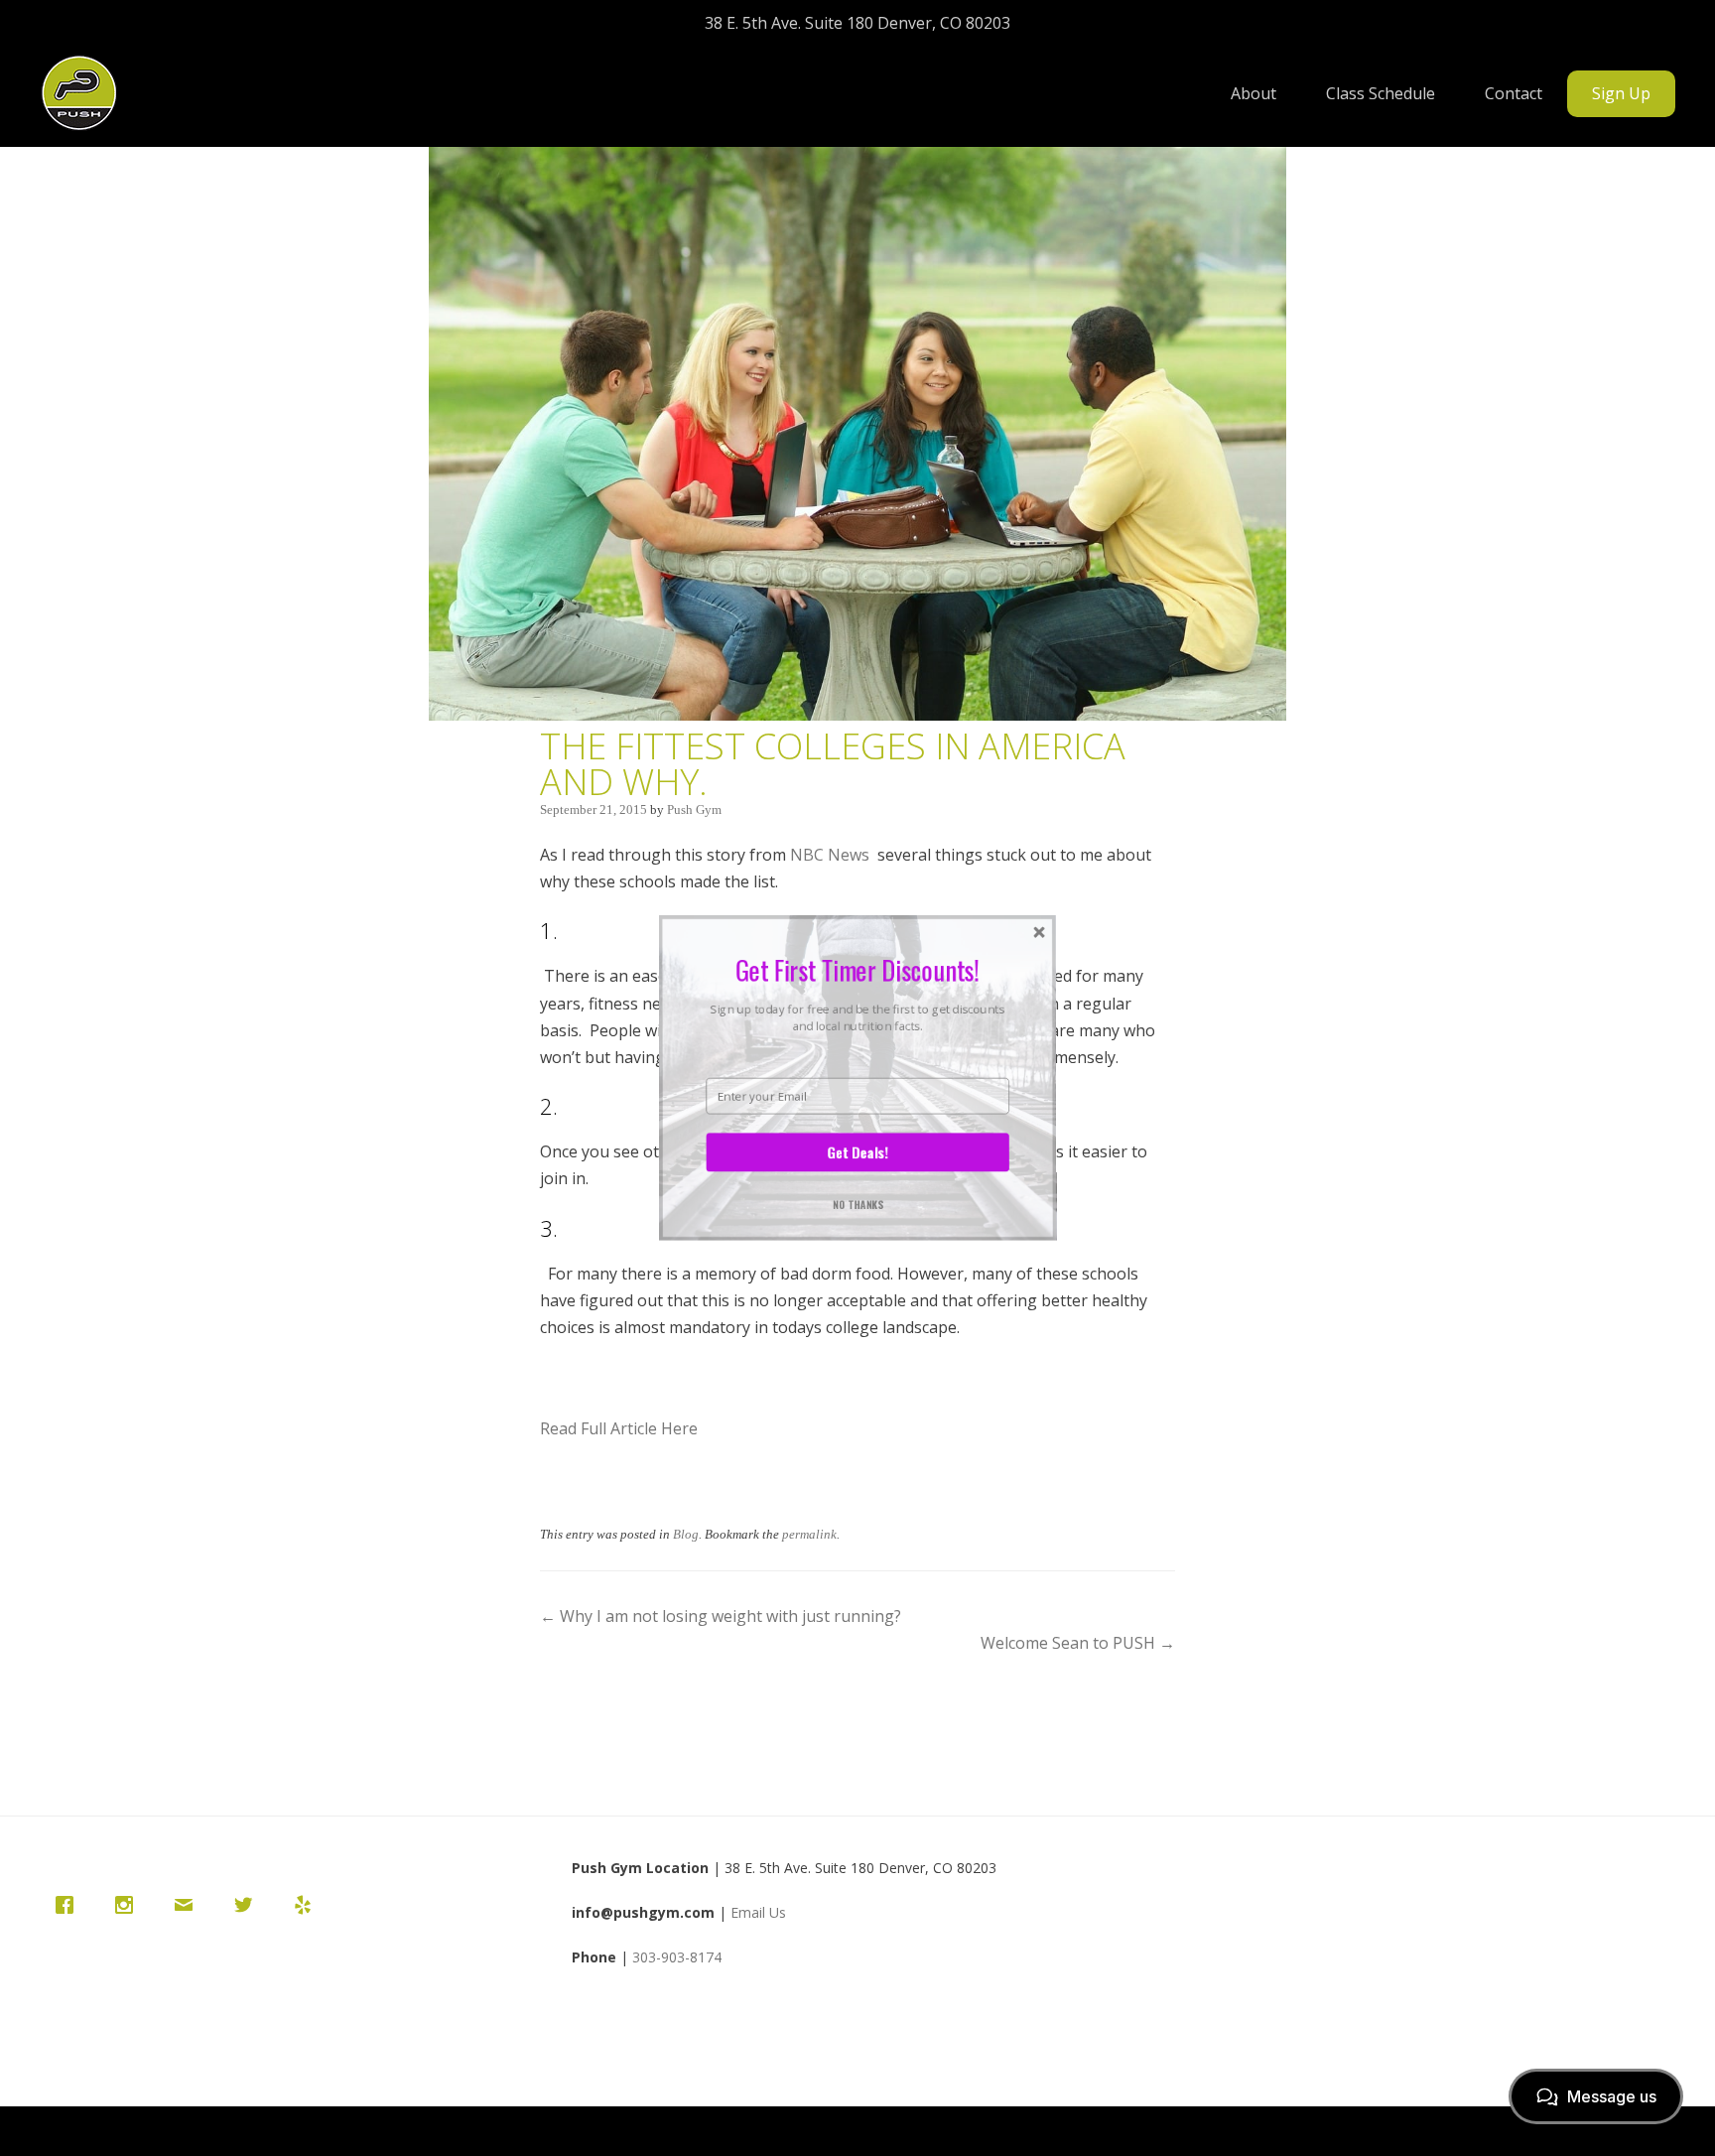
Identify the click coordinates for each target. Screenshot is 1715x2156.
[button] (857, 969)
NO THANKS (858, 1205)
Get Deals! (857, 1152)
